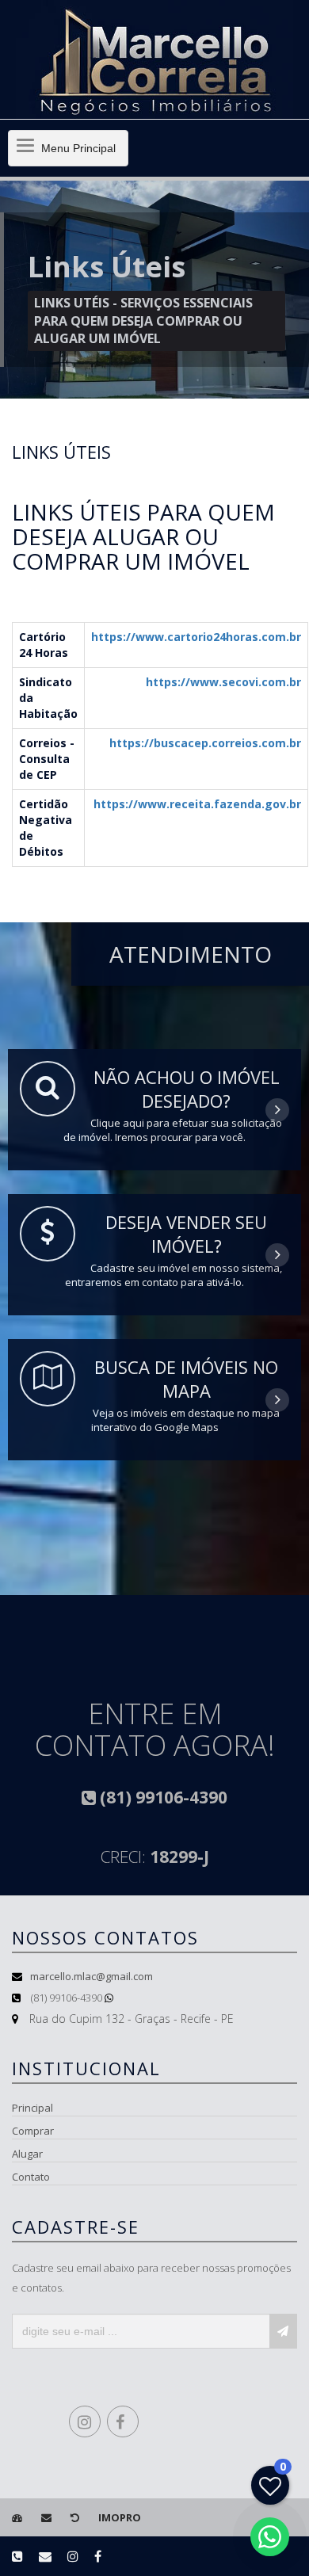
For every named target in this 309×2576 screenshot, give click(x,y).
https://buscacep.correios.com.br (205, 743)
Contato (31, 2177)
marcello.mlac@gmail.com (92, 1976)
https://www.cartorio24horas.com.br (196, 637)
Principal (32, 2108)
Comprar (33, 2131)
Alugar (27, 2154)
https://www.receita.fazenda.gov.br (197, 804)
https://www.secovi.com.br (223, 682)
